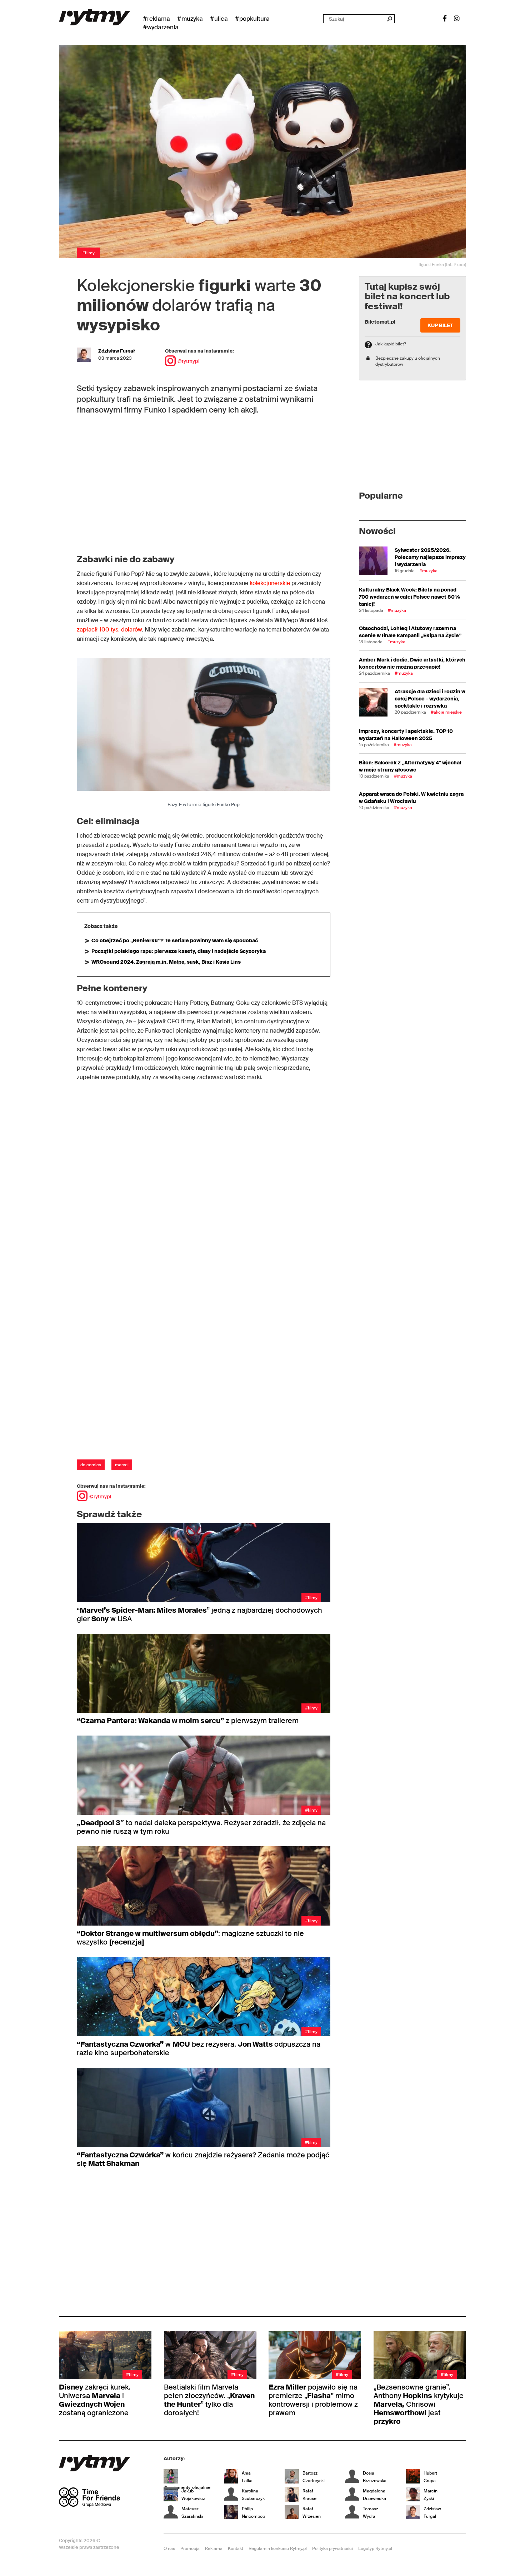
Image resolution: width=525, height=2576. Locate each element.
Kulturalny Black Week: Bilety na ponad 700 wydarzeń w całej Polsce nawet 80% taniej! (409, 597)
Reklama (214, 2548)
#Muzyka (190, 19)
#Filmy (88, 253)
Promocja (190, 2548)
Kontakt (236, 2548)
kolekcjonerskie (270, 583)
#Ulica (219, 19)
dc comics (91, 1465)
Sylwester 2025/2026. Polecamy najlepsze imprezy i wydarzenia (430, 557)
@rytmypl (188, 361)
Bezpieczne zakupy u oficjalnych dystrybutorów (408, 361)
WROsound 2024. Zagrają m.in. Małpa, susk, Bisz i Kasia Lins (166, 962)
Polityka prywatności (332, 2548)
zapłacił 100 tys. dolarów (109, 630)
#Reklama (156, 19)
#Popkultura (252, 19)
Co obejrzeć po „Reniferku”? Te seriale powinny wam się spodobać (175, 940)
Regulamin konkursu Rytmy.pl (278, 2548)
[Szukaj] (389, 19)
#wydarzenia (161, 27)
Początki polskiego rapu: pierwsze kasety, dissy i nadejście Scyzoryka (179, 951)
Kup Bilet (440, 325)
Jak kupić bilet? (391, 344)
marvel (122, 1465)
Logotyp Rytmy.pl (375, 2548)
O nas (169, 2548)
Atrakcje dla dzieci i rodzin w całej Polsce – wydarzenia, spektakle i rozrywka (430, 699)
